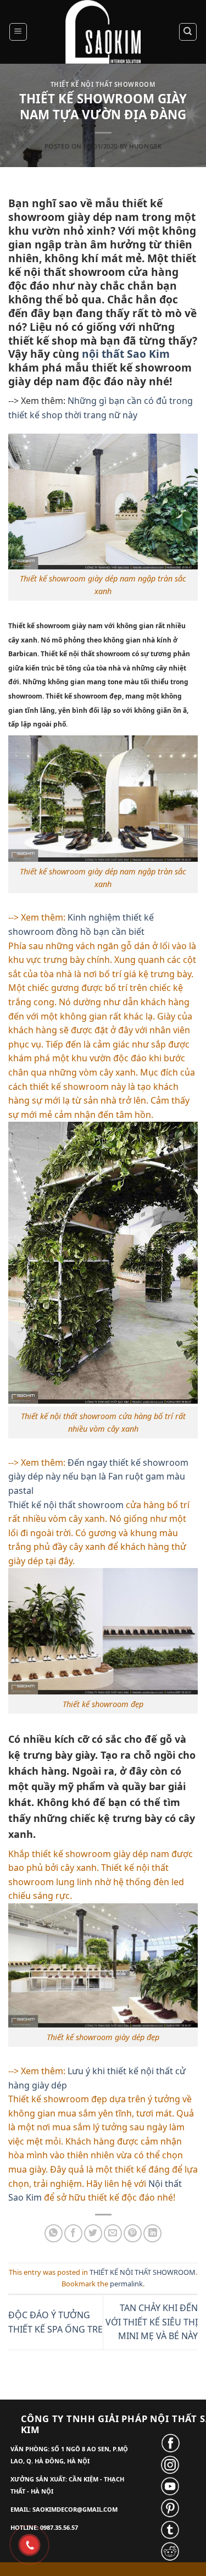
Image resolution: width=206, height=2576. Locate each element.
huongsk (145, 146)
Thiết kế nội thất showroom (66, 1505)
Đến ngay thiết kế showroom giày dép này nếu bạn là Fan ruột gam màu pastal (98, 1477)
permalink (126, 2284)
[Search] (188, 32)
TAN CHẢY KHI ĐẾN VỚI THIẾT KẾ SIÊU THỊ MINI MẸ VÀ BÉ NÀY (152, 2322)
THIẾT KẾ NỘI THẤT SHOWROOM (103, 84)
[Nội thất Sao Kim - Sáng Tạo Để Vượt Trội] (103, 32)
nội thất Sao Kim (126, 354)
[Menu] (18, 32)
